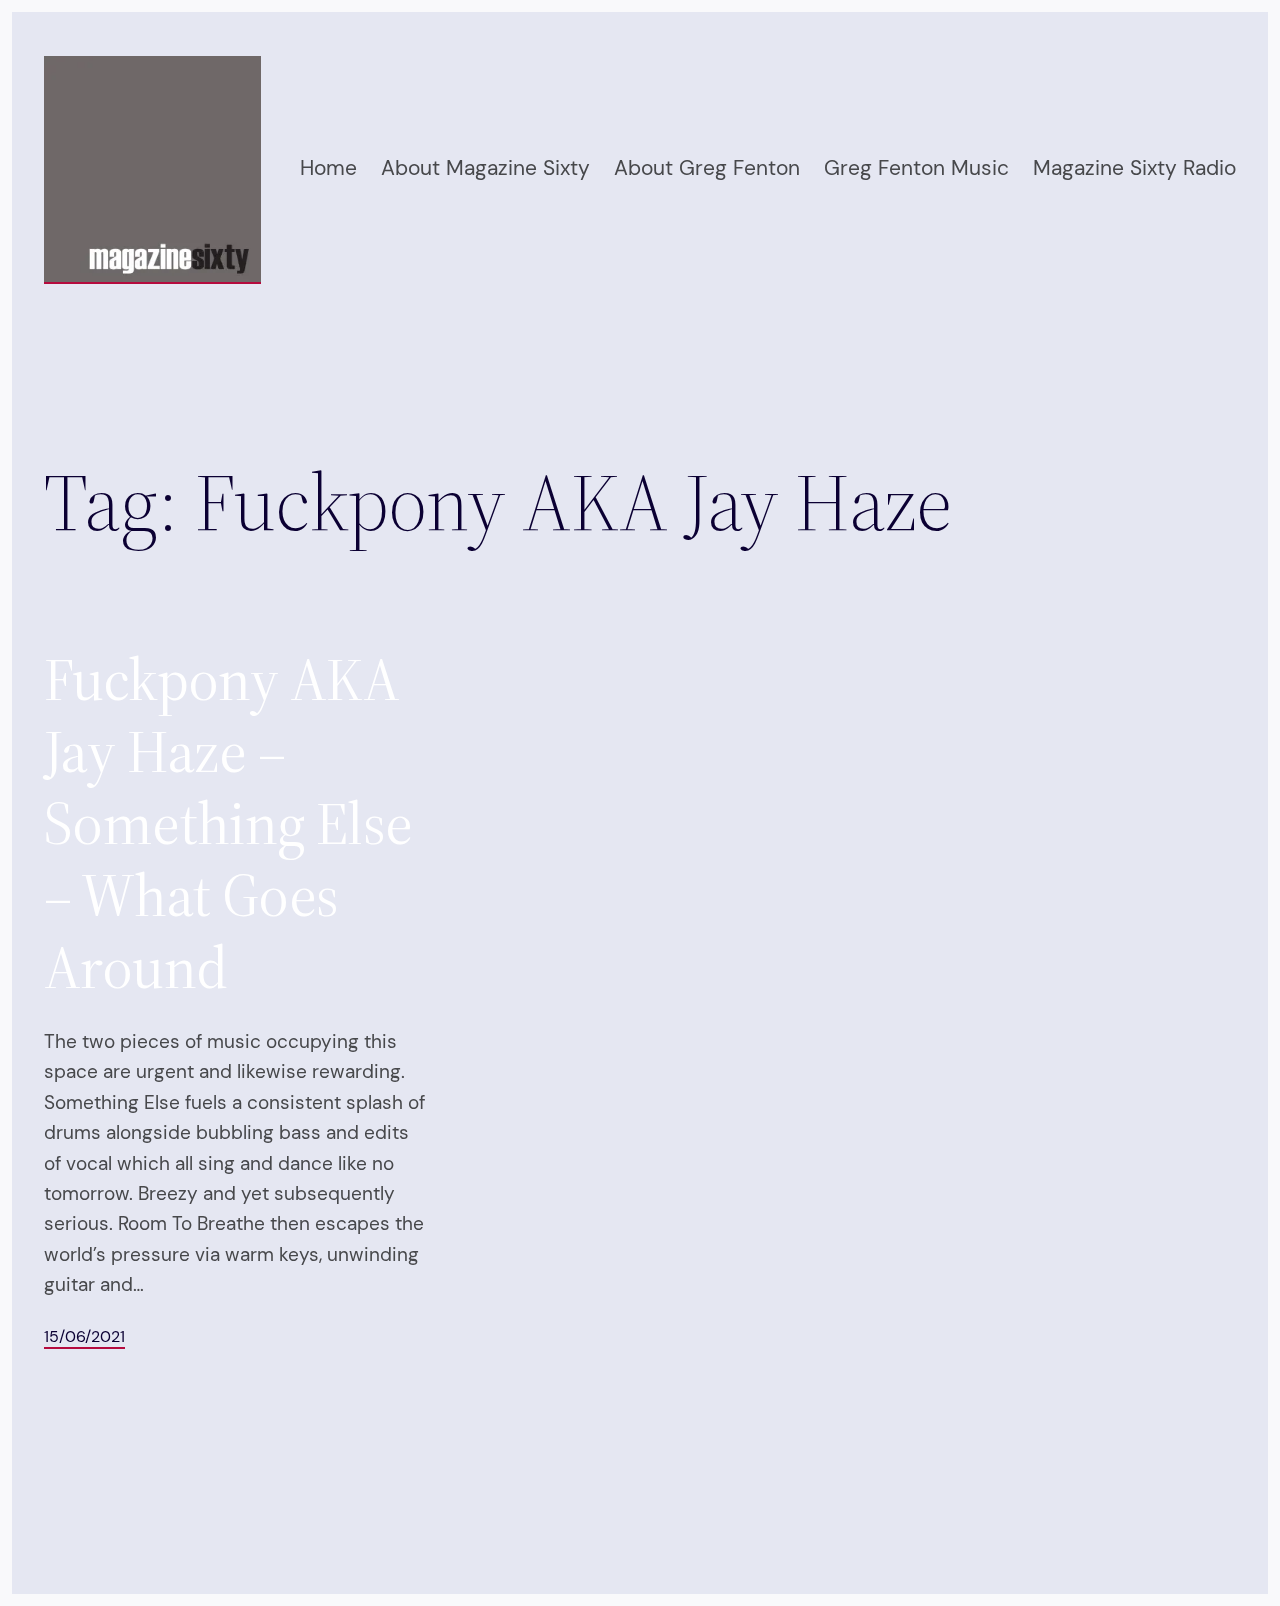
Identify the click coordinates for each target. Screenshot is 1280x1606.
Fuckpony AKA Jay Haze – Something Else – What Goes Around (228, 823)
